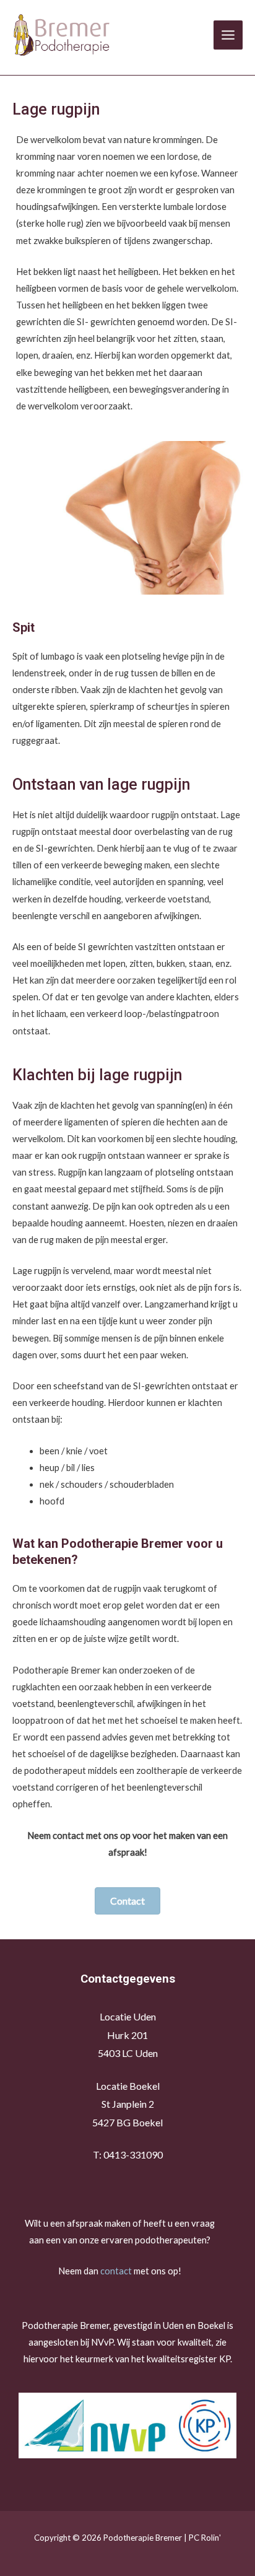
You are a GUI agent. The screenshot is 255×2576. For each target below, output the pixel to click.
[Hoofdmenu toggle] (228, 35)
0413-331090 (133, 2155)
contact (116, 2271)
